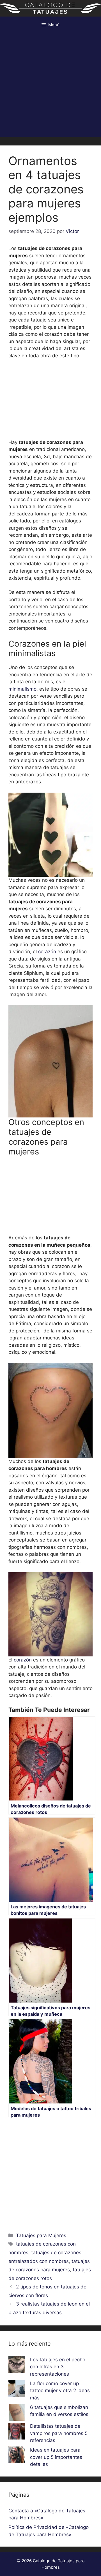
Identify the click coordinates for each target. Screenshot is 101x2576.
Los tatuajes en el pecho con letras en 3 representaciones (58, 2367)
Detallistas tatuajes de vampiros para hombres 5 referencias (59, 2433)
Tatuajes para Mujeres (41, 2235)
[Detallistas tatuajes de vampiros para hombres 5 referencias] (17, 2432)
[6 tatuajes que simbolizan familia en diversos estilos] (17, 2413)
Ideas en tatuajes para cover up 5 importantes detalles (56, 2457)
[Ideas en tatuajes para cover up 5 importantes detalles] (17, 2456)
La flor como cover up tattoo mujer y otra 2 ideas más (60, 2391)
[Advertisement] (50, 87)
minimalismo (22, 689)
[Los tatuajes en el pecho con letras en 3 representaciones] (17, 2366)
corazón (48, 952)
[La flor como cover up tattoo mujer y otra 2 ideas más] (17, 2390)
